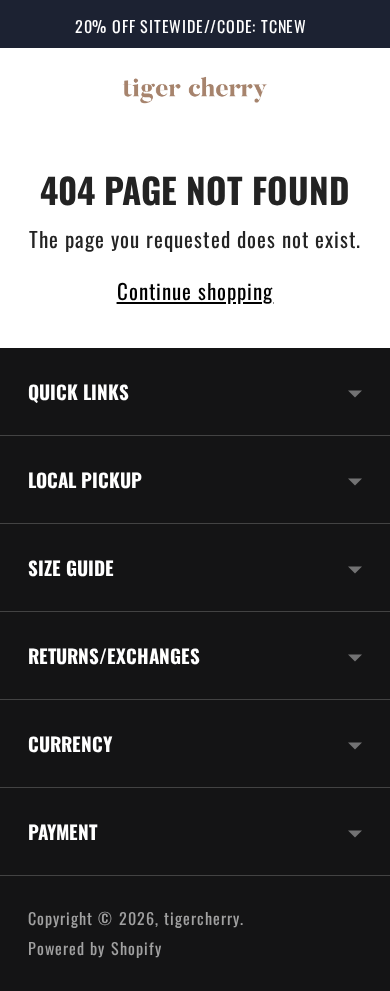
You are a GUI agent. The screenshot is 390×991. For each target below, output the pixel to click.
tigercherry (202, 918)
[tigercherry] (195, 88)
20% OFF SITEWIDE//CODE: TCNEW (191, 26)
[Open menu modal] (46, 88)
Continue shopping (195, 290)
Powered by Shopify (95, 948)
